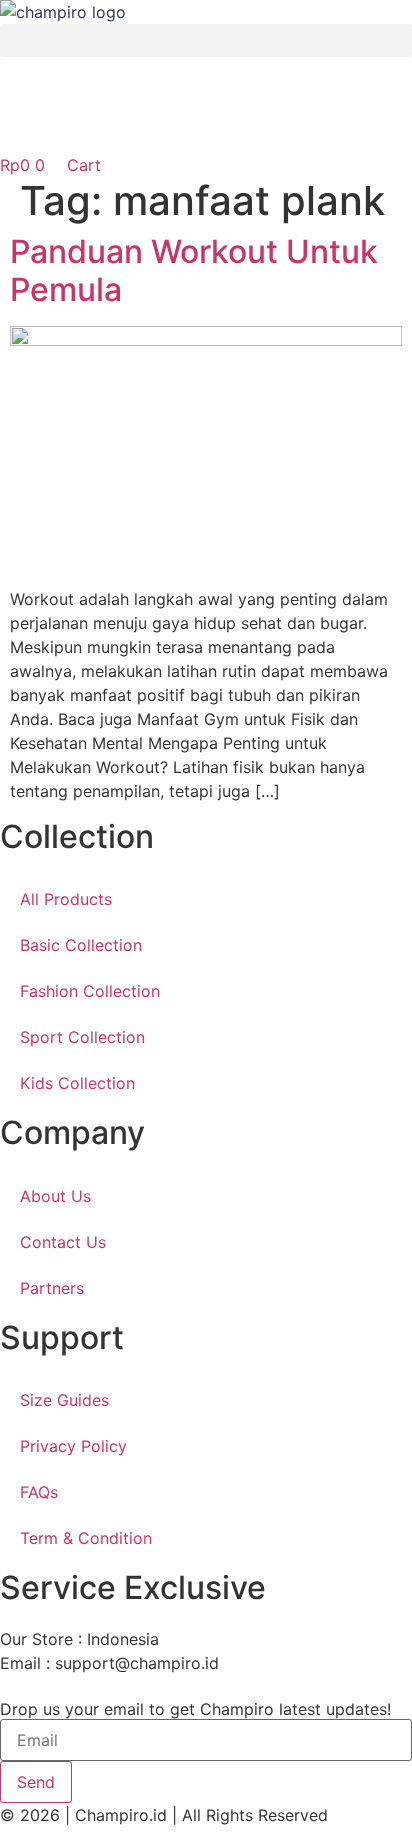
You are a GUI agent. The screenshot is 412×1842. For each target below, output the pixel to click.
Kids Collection (77, 1083)
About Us (55, 1196)
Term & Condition (86, 1538)
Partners (52, 1288)
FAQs (39, 1492)
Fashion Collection (90, 991)
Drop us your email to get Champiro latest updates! (195, 1709)
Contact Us (63, 1242)
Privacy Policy (73, 1446)
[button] (206, 40)
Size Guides (64, 1400)
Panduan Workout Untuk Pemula (194, 270)
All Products (66, 899)
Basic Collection (81, 945)
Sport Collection (82, 1037)
